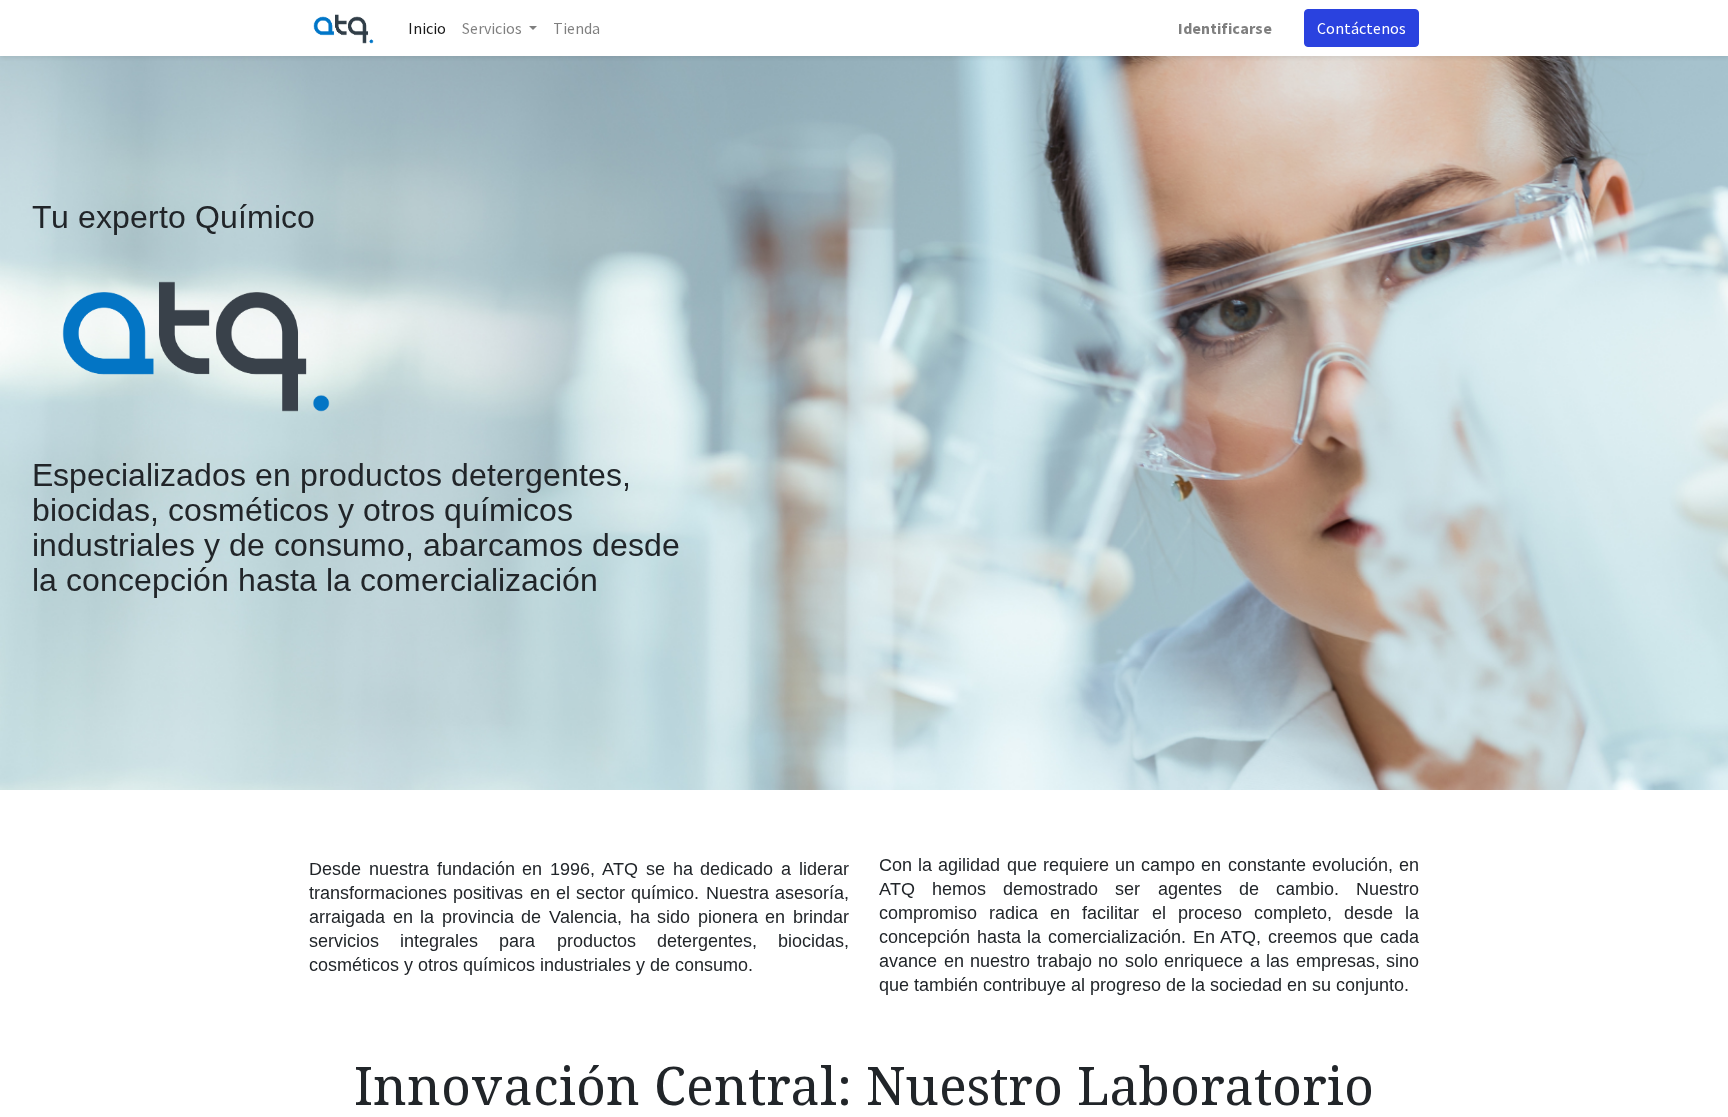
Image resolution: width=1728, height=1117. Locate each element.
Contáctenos (1361, 28)
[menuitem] (427, 28)
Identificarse (1225, 28)
